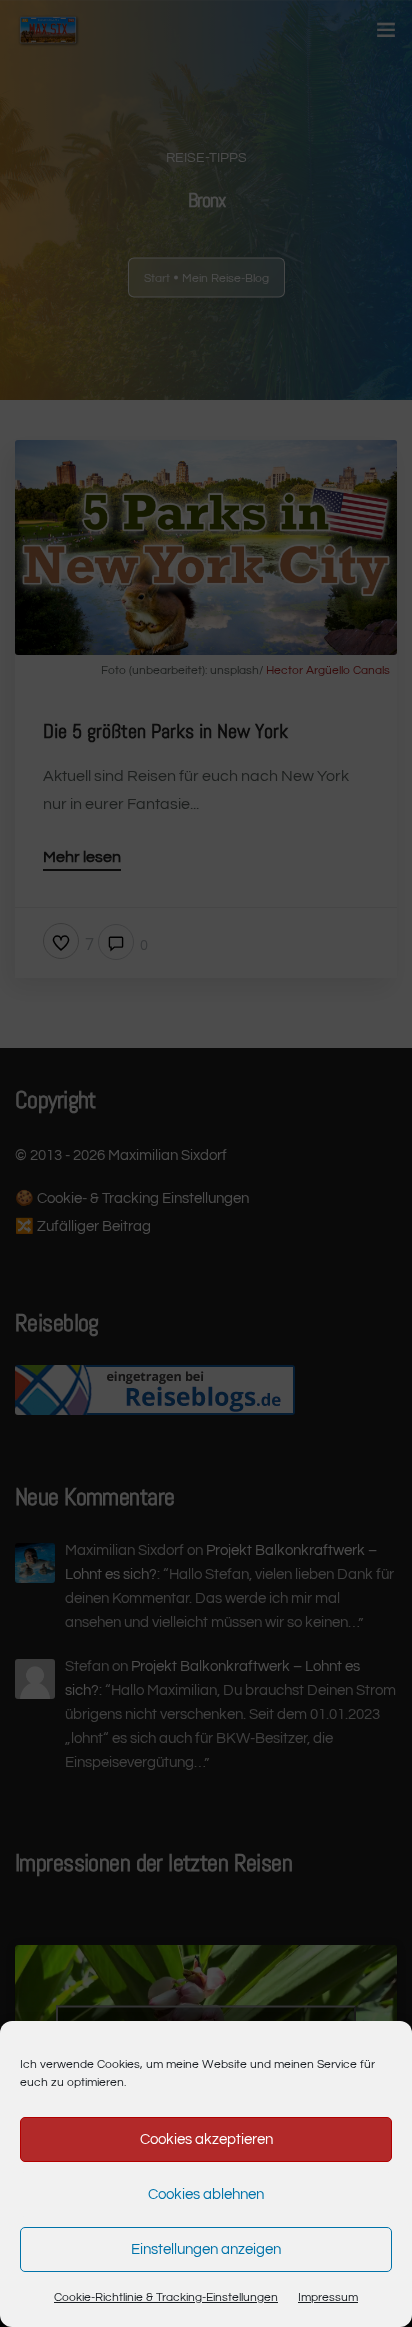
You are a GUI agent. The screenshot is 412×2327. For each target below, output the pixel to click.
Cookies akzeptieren (206, 2139)
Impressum (328, 2297)
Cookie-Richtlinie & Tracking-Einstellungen (166, 2297)
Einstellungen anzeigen (206, 2249)
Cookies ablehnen (206, 2194)
